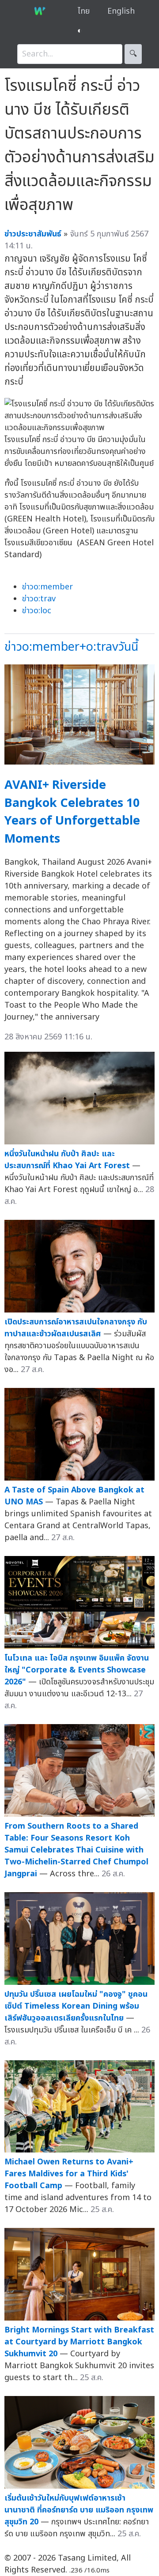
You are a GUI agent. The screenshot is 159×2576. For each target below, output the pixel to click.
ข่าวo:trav (39, 599)
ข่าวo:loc (37, 611)
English (121, 11)
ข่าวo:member (47, 587)
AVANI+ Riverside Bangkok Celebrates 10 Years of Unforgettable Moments (72, 812)
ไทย (84, 11)
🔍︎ (133, 54)
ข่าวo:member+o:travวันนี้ (71, 647)
